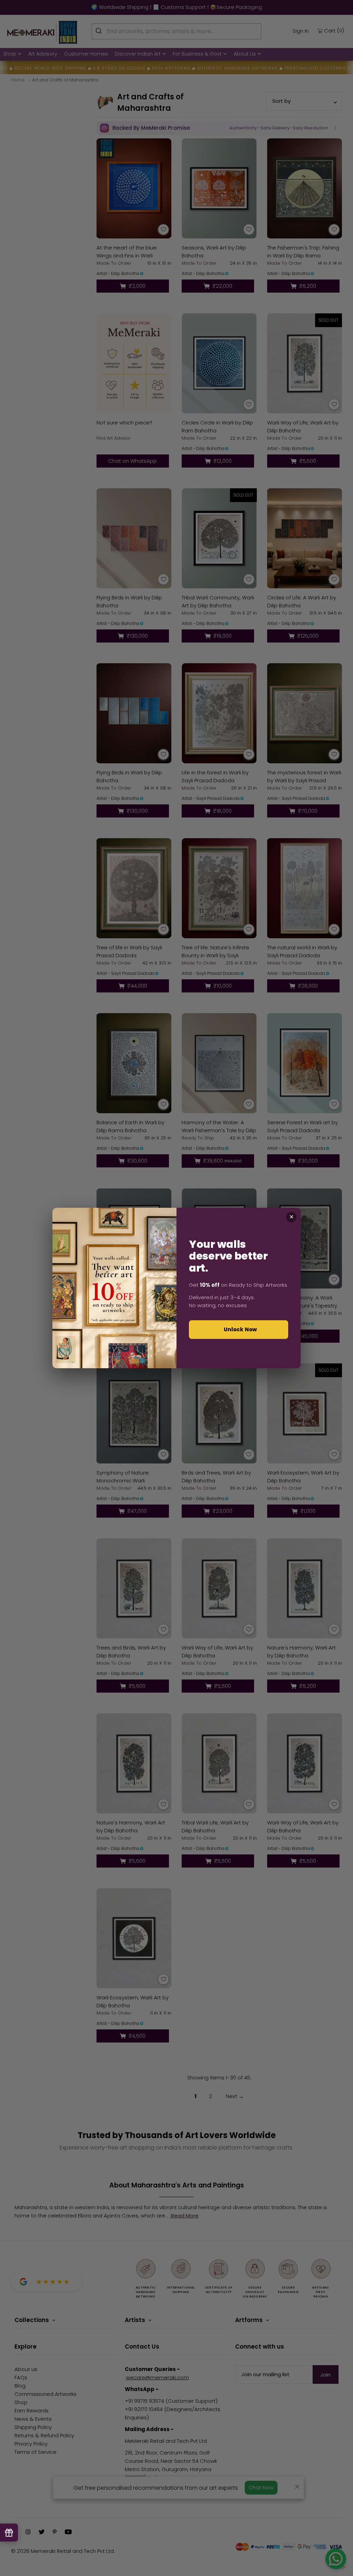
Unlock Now (240, 1329)
